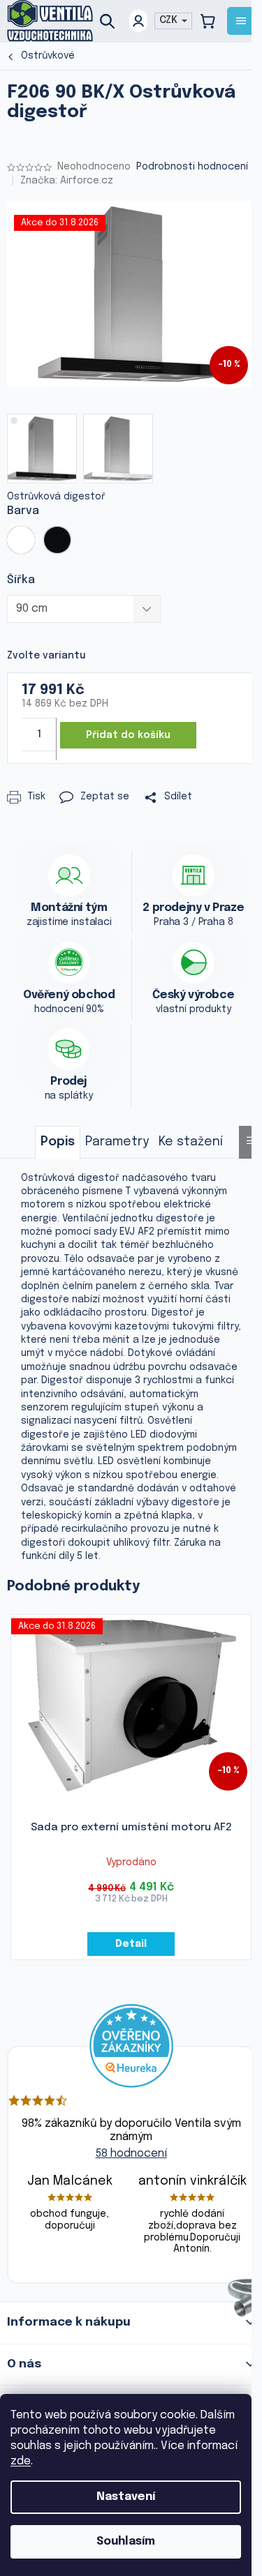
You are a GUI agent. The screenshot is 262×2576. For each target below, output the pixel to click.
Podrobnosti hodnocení (192, 167)
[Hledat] (112, 21)
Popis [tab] (58, 1142)
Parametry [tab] (117, 1142)
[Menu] (241, 21)
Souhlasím (126, 2541)
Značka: (67, 181)
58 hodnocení (131, 2154)
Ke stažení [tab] (191, 1142)
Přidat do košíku (128, 735)
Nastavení (126, 2497)
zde (21, 2461)
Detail (131, 1944)
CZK (170, 20)
